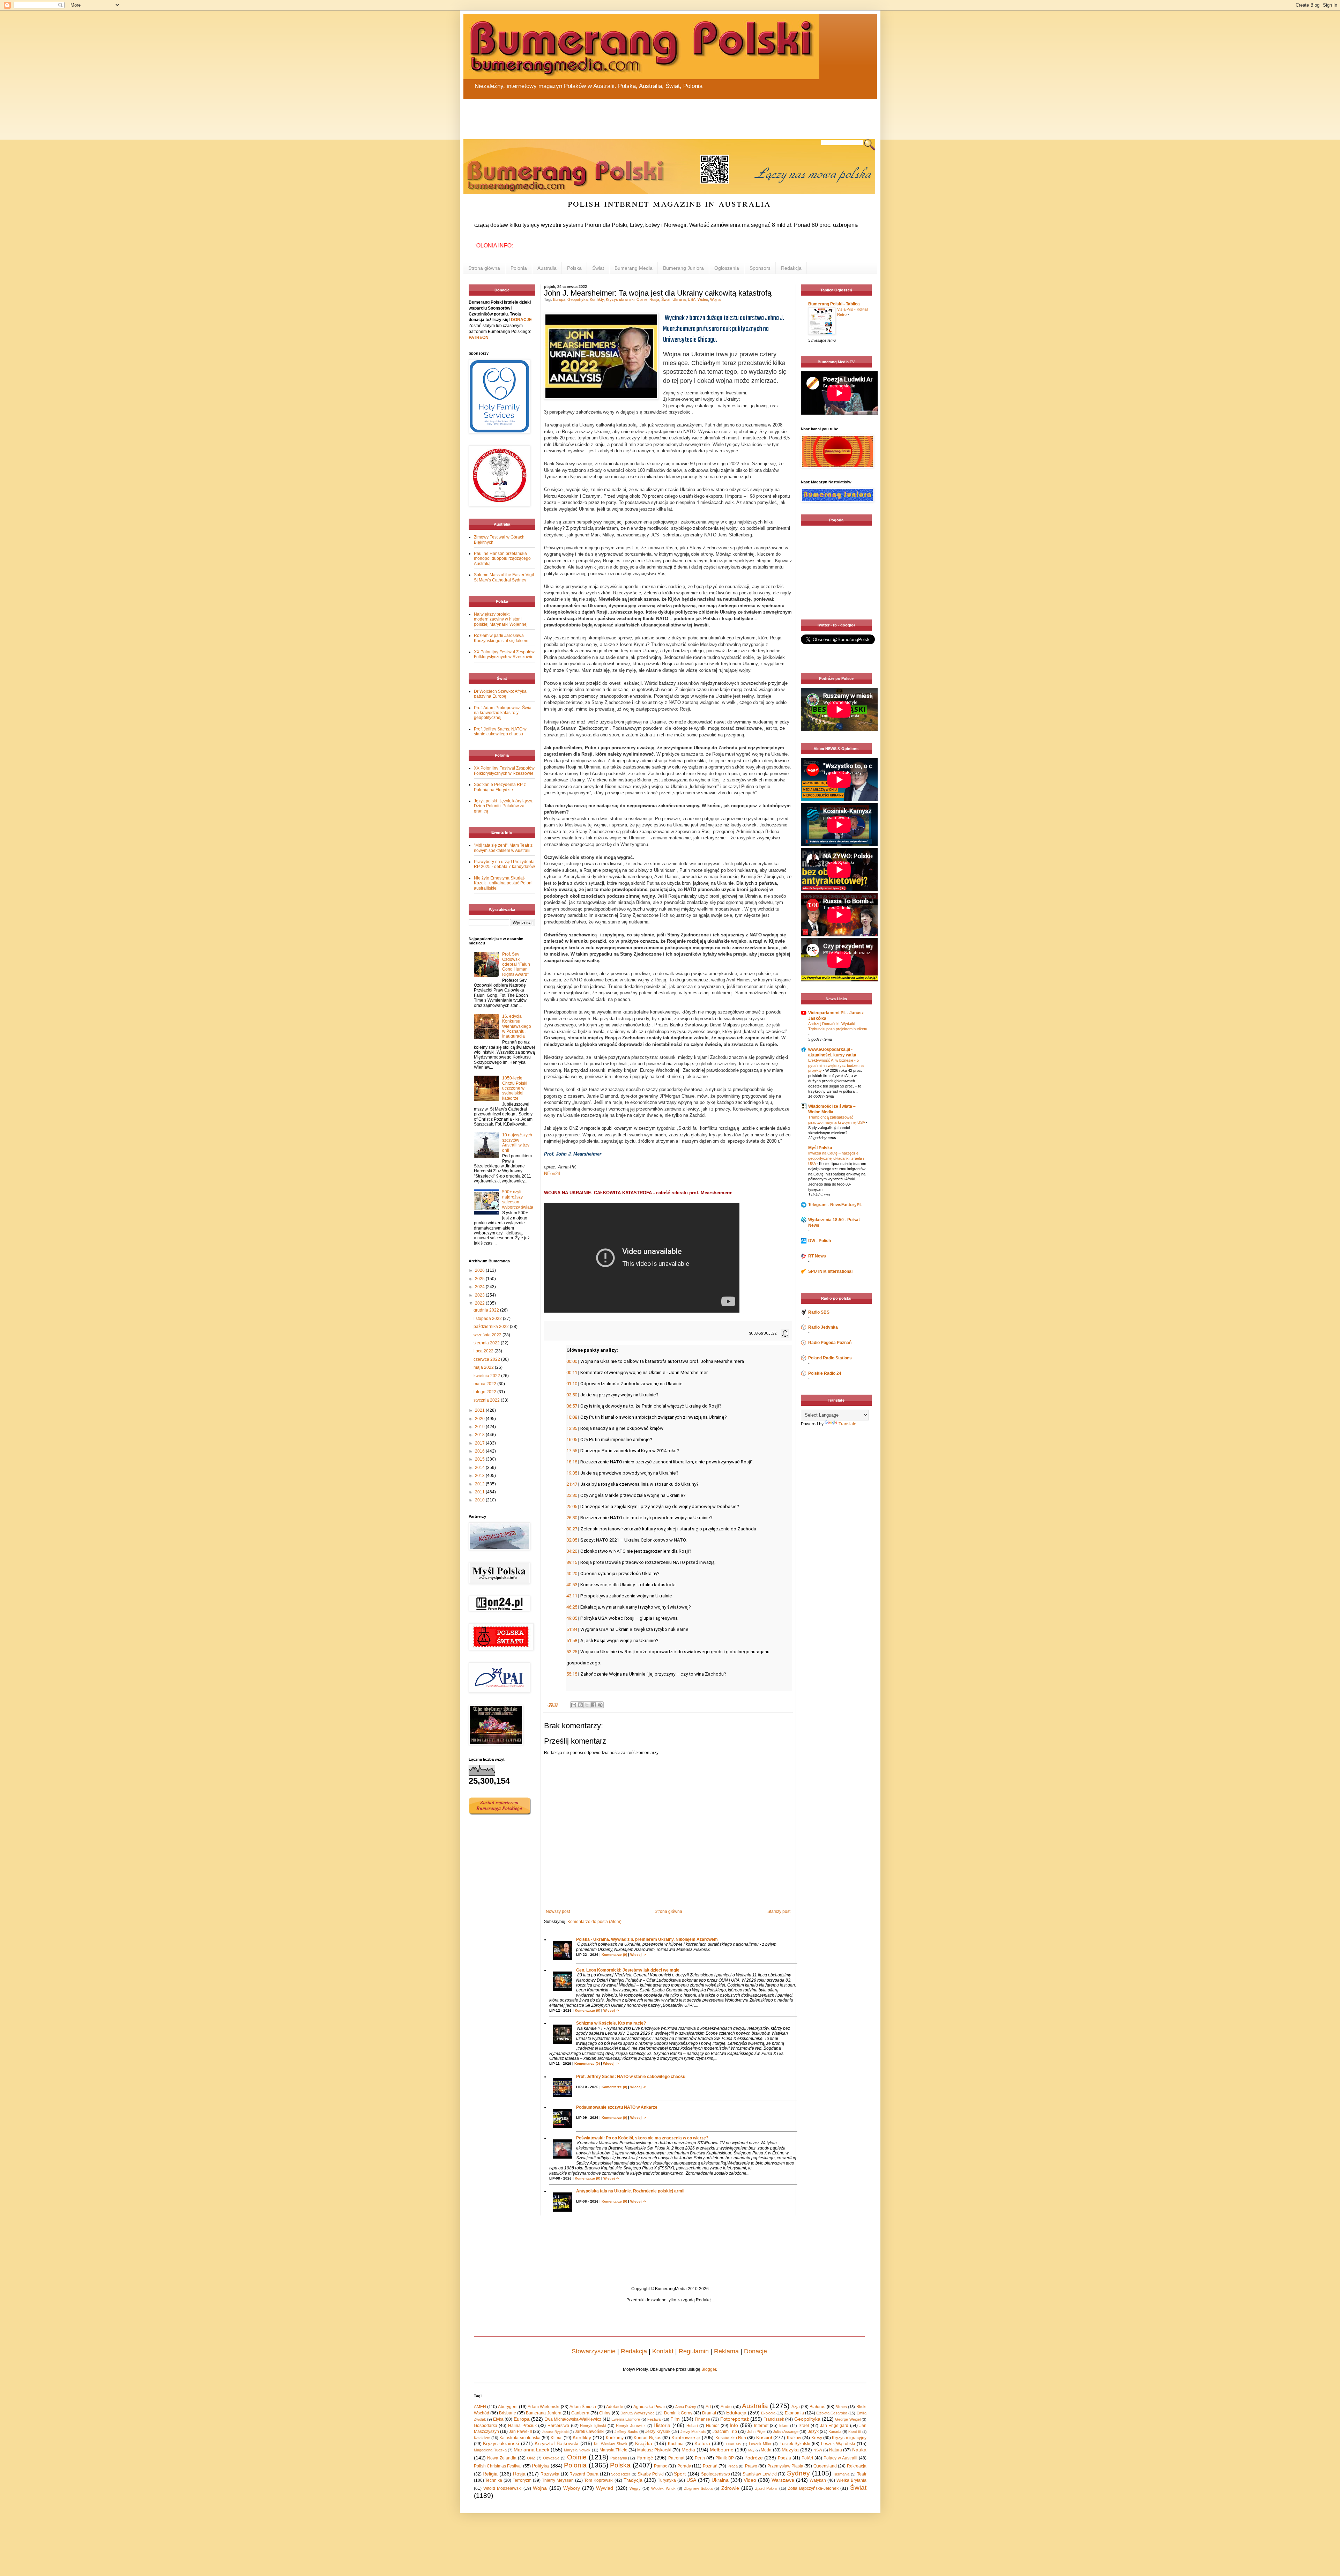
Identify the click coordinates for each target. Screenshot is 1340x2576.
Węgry (635, 2488)
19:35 (572, 1473)
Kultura (702, 2443)
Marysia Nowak (577, 2450)
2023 (480, 1295)
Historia (662, 2425)
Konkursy (615, 2438)
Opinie (642, 299)
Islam (784, 2426)
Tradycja (633, 2480)
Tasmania (841, 2474)
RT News (817, 1256)
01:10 (572, 1384)
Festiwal (654, 2419)
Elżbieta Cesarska (832, 2413)
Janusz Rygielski (555, 2432)
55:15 (572, 1674)
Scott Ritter (621, 2474)
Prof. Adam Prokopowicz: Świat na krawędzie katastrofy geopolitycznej (503, 713)
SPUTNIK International (830, 1271)
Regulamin (694, 2351)
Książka (644, 2443)
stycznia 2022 (487, 1400)
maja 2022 (484, 1367)
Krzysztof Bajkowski (556, 2443)
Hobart (692, 2426)
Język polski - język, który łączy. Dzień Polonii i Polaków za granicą (503, 806)
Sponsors (760, 268)
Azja (796, 2407)
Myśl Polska (820, 1148)
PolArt (807, 2458)
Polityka (540, 2466)
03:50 (572, 1395)
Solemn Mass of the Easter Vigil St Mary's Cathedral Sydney (504, 577)
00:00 (572, 1361)
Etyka (498, 2419)
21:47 (572, 1484)
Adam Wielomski (544, 2407)
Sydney (798, 2473)
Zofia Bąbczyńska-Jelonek (813, 2488)
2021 (480, 1410)
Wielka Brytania (851, 2480)
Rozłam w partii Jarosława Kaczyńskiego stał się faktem (501, 638)
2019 (480, 1427)
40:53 (572, 1585)
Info (734, 2425)
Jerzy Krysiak (658, 2432)
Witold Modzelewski (502, 2488)
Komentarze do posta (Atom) (594, 1922)
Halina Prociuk (522, 2426)
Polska (574, 268)
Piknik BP (725, 2458)
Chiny (605, 2413)
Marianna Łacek (531, 2450)
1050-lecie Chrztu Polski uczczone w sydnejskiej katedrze (515, 1088)
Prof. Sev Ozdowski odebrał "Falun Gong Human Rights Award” (516, 964)
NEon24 (552, 1174)
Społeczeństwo (716, 2474)
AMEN (480, 2407)
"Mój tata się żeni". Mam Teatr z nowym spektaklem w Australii (503, 848)
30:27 (572, 1529)
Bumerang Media (634, 268)
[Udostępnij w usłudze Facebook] (594, 1705)
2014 (480, 1468)
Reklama (726, 2351)
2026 (480, 1270)
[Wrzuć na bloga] (580, 1705)
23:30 (572, 1495)
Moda (766, 2450)
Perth (700, 2458)
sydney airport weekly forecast (837, 606)
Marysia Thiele (613, 2450)
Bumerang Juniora (683, 268)
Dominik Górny (678, 2413)
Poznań (710, 2466)
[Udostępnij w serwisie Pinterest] (600, 1705)
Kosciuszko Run (731, 2438)
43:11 (572, 1596)
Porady (684, 2466)
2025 (480, 1279)
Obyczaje (551, 2458)
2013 (480, 1476)
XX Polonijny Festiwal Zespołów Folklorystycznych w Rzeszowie (504, 654)
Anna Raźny (686, 2407)
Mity (751, 2450)
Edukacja (736, 2413)
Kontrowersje (686, 2437)
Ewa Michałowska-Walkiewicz (573, 2419)
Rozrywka (550, 2474)
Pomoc (661, 2466)
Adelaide (615, 2407)
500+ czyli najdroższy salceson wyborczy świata (518, 1199)
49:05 (572, 1618)
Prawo (751, 2466)
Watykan (818, 2480)
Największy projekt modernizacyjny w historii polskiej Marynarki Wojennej (501, 619)
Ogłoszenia (727, 268)
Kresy (817, 2438)
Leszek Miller (760, 2444)
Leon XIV (734, 2444)
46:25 (572, 1607)
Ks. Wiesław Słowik (611, 2444)
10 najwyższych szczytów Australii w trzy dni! (517, 1142)
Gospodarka (486, 2426)
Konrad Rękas (647, 2438)
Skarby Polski (651, 2474)
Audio (726, 2407)
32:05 (572, 1540)
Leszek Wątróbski (838, 2444)
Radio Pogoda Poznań (830, 1343)
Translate (847, 1424)
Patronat (676, 2458)
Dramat (709, 2413)
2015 (480, 1459)
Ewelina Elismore (626, 2419)
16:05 (572, 1439)
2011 (480, 1492)
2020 (480, 1419)
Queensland (825, 2466)
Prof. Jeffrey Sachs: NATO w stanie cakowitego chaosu (631, 2077)
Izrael (804, 2426)
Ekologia (768, 2413)
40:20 (572, 1573)
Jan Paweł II (520, 2432)
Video (750, 2480)
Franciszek (774, 2419)
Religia (490, 2474)
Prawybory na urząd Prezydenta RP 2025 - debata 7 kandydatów (504, 864)
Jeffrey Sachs (626, 2432)
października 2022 (492, 1327)
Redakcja (791, 268)
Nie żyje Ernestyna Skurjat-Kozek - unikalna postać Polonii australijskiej (504, 883)
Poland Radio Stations (830, 1358)
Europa (559, 299)
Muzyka (790, 2450)
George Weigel (848, 2419)
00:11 (572, 1372)
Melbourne (722, 2450)
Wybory (572, 2488)
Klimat (557, 2438)
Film (675, 2419)
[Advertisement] (631, 115)
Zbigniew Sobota (698, 2488)
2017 (480, 1443)
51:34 (572, 1629)
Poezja (784, 2458)
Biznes (841, 2407)
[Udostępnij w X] (587, 1705)
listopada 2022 (488, 1319)
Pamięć (645, 2458)
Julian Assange (786, 2432)
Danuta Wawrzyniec (638, 2413)
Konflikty (597, 299)
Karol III (855, 2432)
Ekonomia (794, 2413)
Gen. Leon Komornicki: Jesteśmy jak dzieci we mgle (628, 1970)
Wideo (703, 299)
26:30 (572, 1518)
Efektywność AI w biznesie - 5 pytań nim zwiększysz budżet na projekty (836, 1066)
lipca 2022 (484, 1351)
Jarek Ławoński (590, 2432)
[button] (763, 1334)
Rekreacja (857, 2466)
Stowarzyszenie (594, 2351)
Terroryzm (522, 2480)
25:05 (572, 1506)
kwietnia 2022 (487, 1376)
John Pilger (757, 2432)
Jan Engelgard (834, 2426)
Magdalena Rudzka (490, 2450)
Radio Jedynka (823, 1327)
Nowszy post (558, 1911)
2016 (480, 1451)
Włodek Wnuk (663, 2488)
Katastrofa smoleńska (520, 2438)
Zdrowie (730, 2488)
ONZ (531, 2458)
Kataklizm (482, 2438)
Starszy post (779, 1911)
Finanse (702, 2419)
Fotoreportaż (735, 2419)
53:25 (572, 1652)
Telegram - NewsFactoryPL (835, 1205)
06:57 (572, 1406)
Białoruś (817, 2407)
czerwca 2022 (487, 1359)
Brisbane (508, 2413)
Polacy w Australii (840, 2458)
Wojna (715, 299)
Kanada (835, 2432)
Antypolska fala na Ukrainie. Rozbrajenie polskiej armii (630, 2191)
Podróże (754, 2458)
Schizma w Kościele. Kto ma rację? (611, 2023)
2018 (480, 1435)
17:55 (572, 1451)
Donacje (755, 2351)
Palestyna (619, 2458)
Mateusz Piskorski (654, 2450)
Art (708, 2407)
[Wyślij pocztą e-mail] (574, 1705)
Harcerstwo (558, 2426)
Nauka (859, 2450)
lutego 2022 (485, 1392)
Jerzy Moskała (693, 2432)
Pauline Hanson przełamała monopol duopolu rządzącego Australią (502, 559)
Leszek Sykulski (795, 2444)
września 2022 (488, 1335)
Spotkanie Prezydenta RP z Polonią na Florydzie (500, 787)
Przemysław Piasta (785, 2466)
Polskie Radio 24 (825, 1373)
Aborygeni (508, 2407)
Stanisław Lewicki (760, 2474)
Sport (680, 2474)
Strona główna (484, 268)
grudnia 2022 (487, 1310)
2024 (480, 1287)
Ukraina (679, 299)
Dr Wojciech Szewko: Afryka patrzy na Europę (500, 694)
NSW (818, 2450)
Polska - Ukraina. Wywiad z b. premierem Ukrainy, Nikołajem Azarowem (647, 1939)
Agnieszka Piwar (649, 2407)
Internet (761, 2426)
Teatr (862, 2474)
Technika (494, 2480)
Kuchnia (676, 2444)
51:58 (572, 1640)
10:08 (572, 1417)
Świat (598, 268)
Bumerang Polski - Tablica (834, 304)
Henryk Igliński (593, 2426)
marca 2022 (485, 1384)
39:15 (572, 1562)
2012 (480, 1484)
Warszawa (783, 2480)
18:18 (572, 1462)
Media (688, 2450)
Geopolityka (578, 299)
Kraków (794, 2438)
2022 (480, 1303)
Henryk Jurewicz (631, 2426)
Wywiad (605, 2488)
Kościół (764, 2437)
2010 (480, 1500)
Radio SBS (819, 1312)
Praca (733, 2466)
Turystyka (667, 2480)
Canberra (580, 2413)
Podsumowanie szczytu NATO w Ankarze (617, 2107)
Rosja (654, 299)
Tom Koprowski (599, 2480)
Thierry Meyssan (558, 2480)
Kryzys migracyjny (849, 2438)
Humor (712, 2426)
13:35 (572, 1428)
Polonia (519, 268)
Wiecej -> (638, 1955)
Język (813, 2432)
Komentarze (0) (614, 1955)
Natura (836, 2450)
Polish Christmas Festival (498, 2466)
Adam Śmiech (583, 2407)
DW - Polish (820, 1241)
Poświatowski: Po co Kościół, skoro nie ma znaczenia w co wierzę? (642, 2138)
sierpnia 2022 (487, 1343)
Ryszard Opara (584, 2474)
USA (692, 299)
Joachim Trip (725, 2432)
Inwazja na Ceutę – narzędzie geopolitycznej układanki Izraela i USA (836, 1158)
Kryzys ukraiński (620, 299)
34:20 (572, 1551)
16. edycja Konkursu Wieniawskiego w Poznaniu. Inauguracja (517, 1026)
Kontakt (663, 2351)
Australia (547, 268)
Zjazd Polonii (766, 2488)
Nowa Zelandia (502, 2458)
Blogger (709, 2369)
